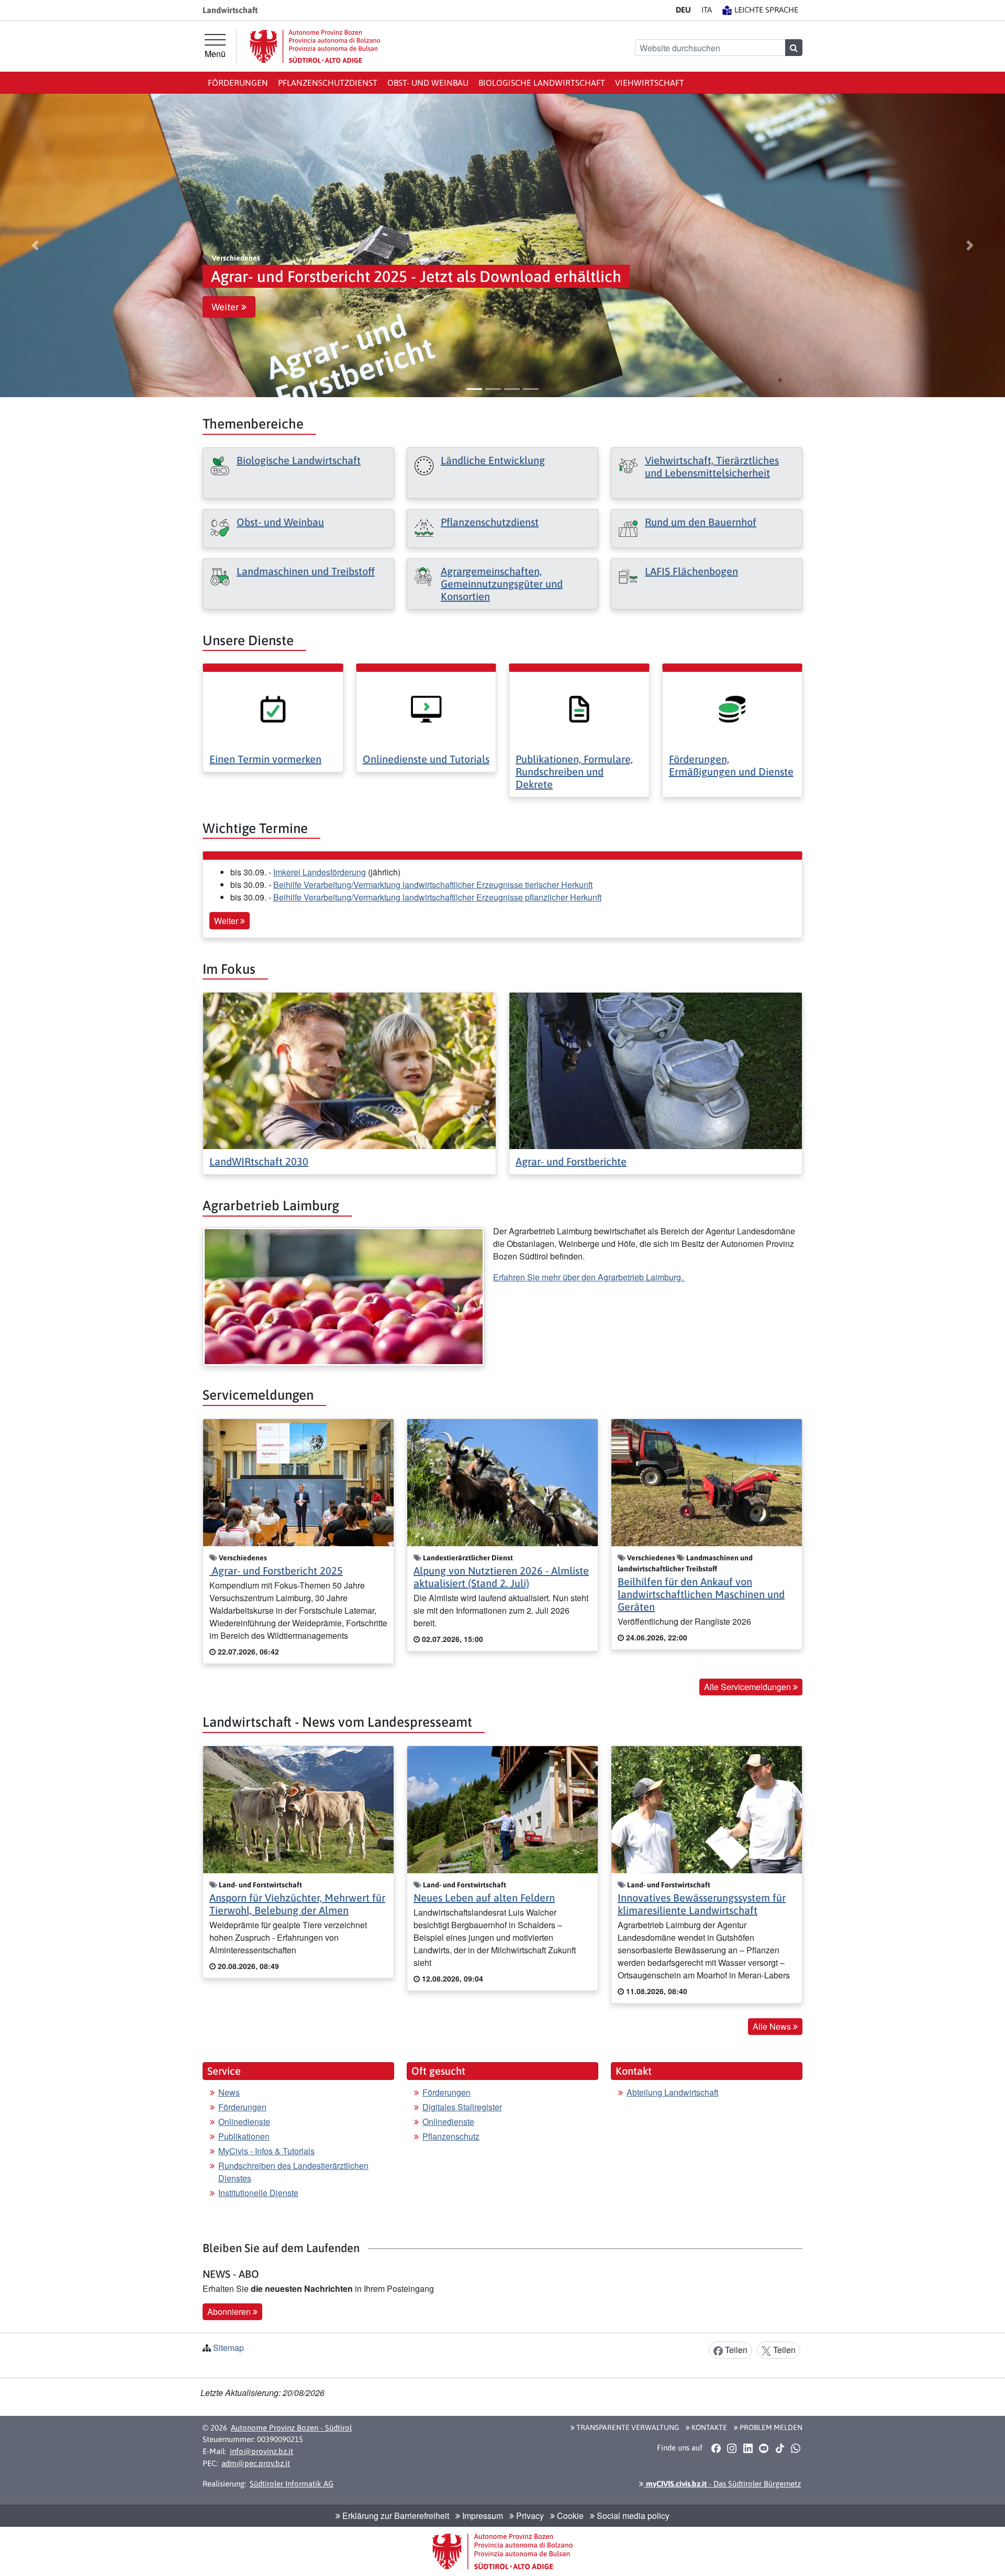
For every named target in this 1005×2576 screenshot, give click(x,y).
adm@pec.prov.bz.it (256, 2463)
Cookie (569, 2516)
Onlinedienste (244, 2122)
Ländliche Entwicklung (493, 460)
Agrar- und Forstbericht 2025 (276, 1571)
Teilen (735, 2350)
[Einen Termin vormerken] (273, 708)
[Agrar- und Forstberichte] (656, 1070)
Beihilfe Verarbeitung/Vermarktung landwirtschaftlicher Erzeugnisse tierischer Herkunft (433, 885)
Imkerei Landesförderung (320, 872)
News (229, 2092)
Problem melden (770, 2427)
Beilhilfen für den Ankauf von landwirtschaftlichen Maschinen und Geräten (701, 1594)
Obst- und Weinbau (428, 83)
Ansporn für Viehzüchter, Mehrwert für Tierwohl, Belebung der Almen (297, 1904)
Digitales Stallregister (462, 2107)
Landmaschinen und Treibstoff (306, 571)
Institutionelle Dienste (258, 2193)
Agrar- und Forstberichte (571, 1161)
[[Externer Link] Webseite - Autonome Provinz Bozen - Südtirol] (315, 46)
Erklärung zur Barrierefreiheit (395, 2516)
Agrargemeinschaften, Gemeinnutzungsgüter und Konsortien (502, 584)
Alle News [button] (773, 2026)
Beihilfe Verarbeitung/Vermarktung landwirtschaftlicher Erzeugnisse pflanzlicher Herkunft (437, 897)
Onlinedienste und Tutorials (426, 759)
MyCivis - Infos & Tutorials (266, 2151)
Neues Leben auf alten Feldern (484, 1898)
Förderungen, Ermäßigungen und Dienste (731, 765)
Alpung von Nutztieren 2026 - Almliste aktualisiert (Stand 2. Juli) (501, 1577)
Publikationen (244, 2136)
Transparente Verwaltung (627, 2427)
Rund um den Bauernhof (701, 522)
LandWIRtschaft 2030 (259, 1161)
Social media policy (632, 2516)
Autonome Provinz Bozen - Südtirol (291, 2428)
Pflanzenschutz (451, 2136)
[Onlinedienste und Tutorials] (426, 708)
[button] (35, 245)
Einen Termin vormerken (265, 759)
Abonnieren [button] (230, 2311)
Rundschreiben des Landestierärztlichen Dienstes (293, 2172)
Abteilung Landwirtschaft (672, 2092)
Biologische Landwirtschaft (542, 83)
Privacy (529, 2516)
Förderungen (238, 83)
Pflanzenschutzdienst (328, 83)
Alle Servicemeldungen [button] (749, 1687)
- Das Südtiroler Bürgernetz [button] (722, 2484)
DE (683, 10)
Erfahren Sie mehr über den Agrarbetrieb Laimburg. (589, 1277)
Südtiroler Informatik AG (292, 2484)
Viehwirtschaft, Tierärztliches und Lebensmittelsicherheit (712, 466)
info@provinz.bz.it (261, 2451)
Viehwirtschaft (650, 83)
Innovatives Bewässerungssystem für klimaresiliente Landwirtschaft (702, 1904)
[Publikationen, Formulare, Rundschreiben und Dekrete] (579, 708)
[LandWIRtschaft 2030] (349, 1070)
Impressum (482, 2516)
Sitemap (228, 2348)
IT (707, 10)
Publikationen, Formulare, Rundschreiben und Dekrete (574, 772)
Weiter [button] (226, 307)
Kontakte (708, 2427)
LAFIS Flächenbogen (691, 571)
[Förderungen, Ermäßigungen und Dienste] (733, 708)
